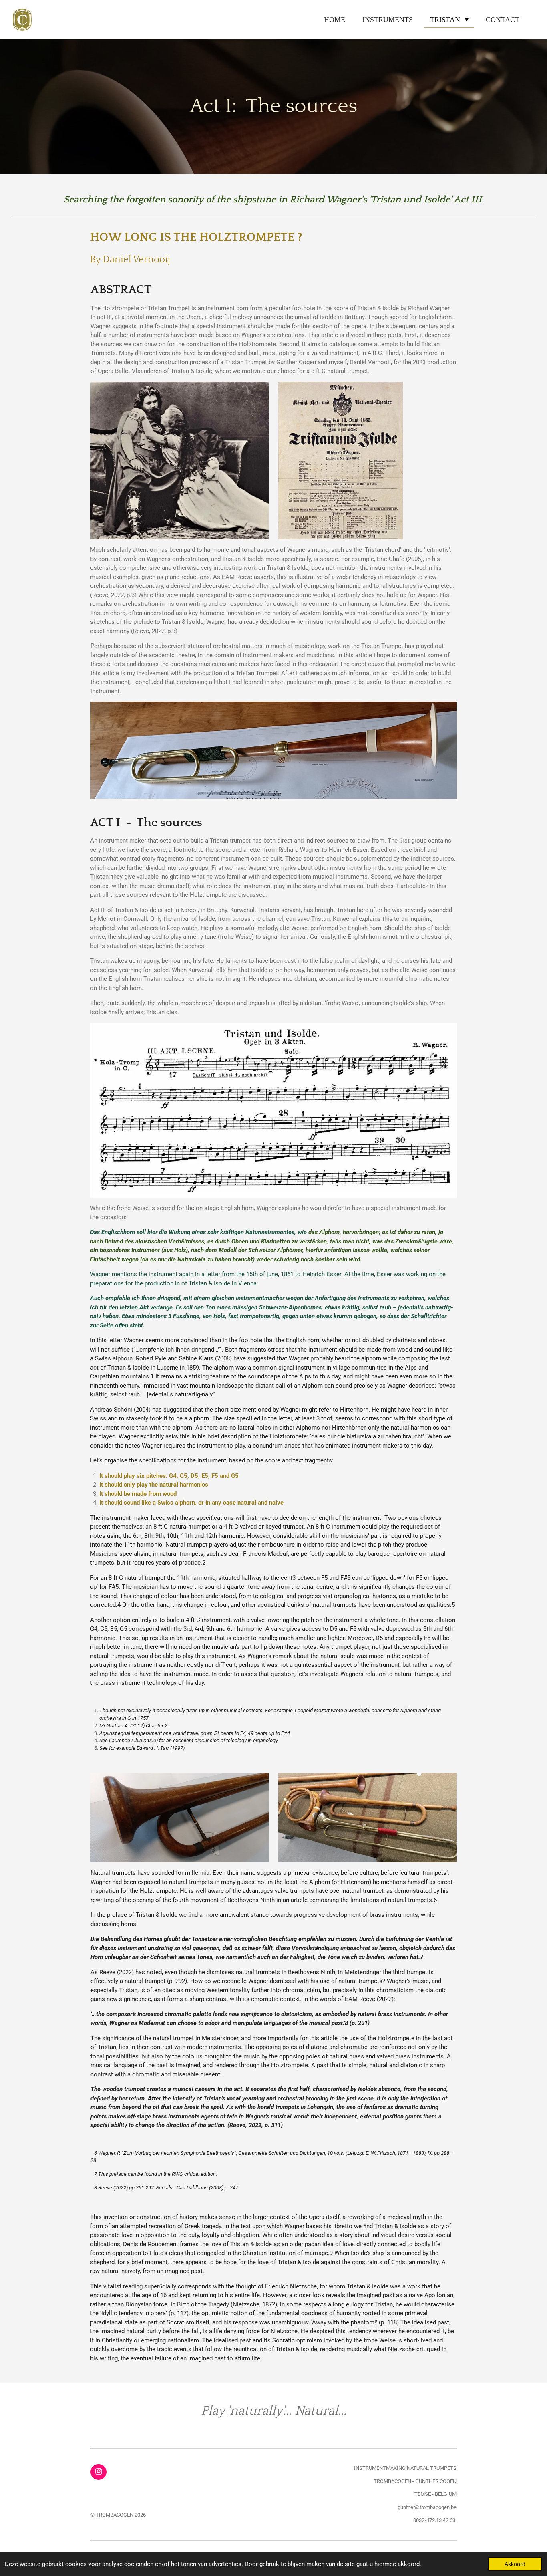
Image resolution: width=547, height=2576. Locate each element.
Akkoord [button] (515, 2564)
